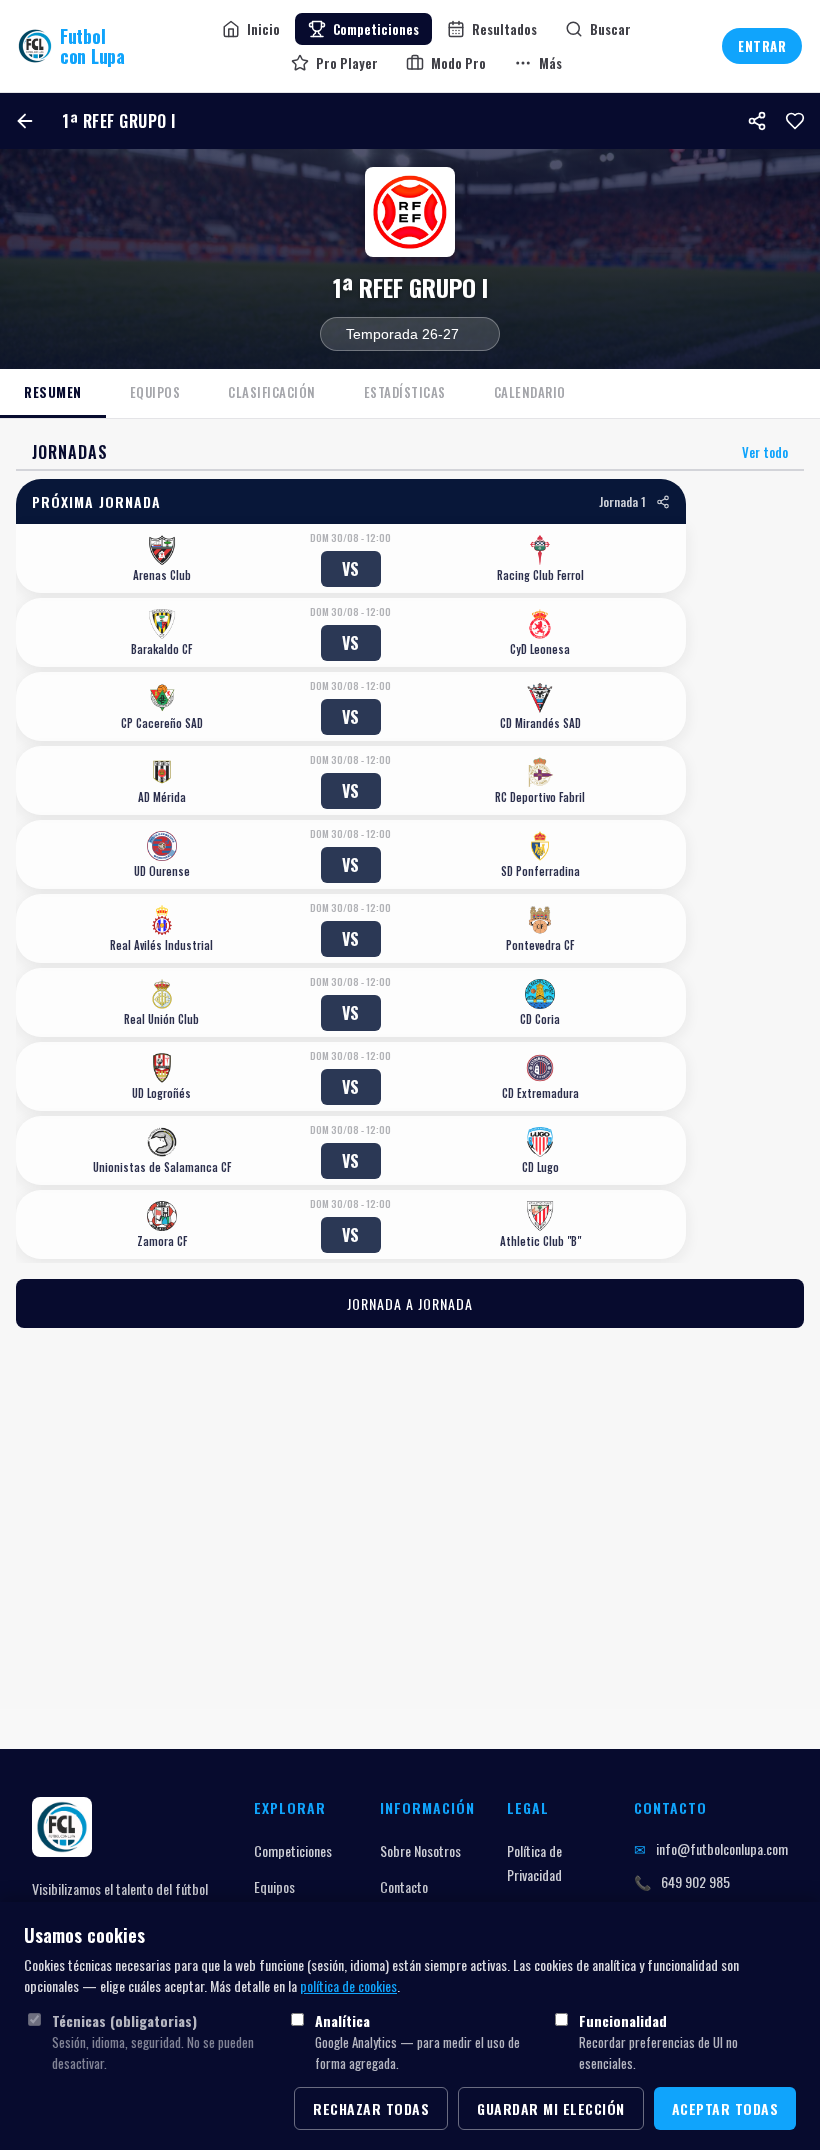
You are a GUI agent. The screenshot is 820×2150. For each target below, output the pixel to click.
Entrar (762, 46)
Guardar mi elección (551, 2108)
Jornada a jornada (410, 1303)
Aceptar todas (725, 2108)
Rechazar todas (371, 2108)
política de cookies (348, 1985)
